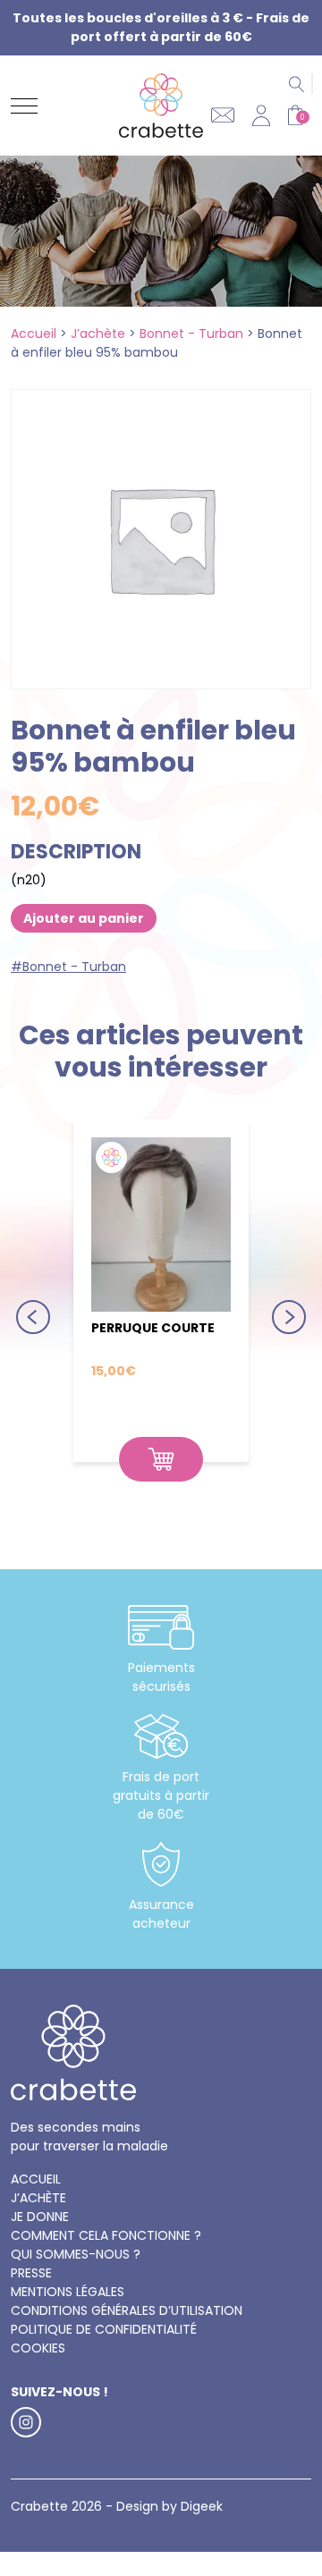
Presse (31, 2273)
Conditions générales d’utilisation (127, 2310)
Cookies (38, 2348)
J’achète (98, 334)
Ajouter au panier (84, 918)
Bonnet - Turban (191, 334)
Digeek (202, 2506)
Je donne (40, 2217)
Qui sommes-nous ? (76, 2254)
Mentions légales (68, 2292)
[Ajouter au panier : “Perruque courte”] (161, 1459)
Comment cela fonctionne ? (106, 2235)
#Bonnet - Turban (68, 967)
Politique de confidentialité (104, 2329)
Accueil (34, 334)
